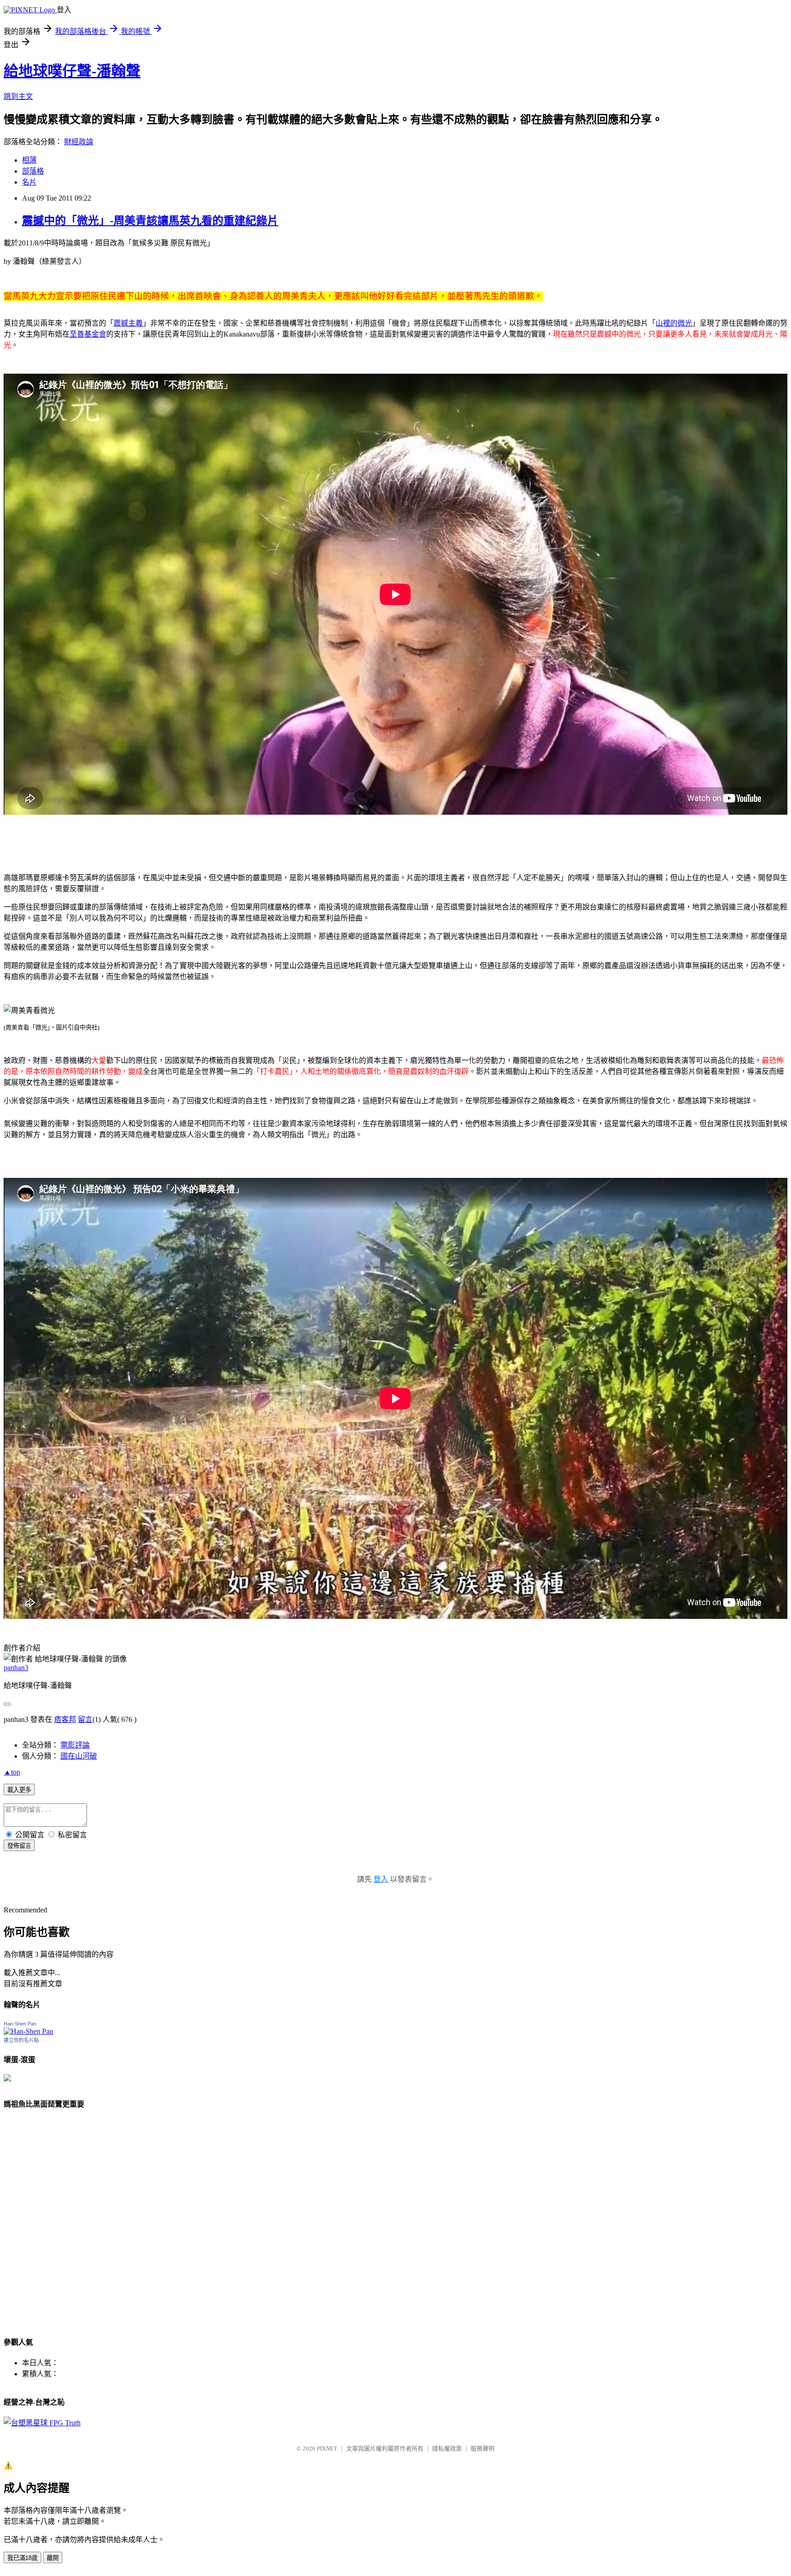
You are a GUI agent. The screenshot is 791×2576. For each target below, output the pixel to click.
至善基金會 (88, 334)
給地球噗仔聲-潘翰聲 (72, 71)
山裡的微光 (674, 323)
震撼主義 (128, 323)
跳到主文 (18, 96)
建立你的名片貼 (21, 2040)
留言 (85, 1719)
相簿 (29, 160)
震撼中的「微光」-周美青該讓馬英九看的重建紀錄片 (150, 221)
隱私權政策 (447, 2448)
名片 (29, 182)
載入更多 (19, 1790)
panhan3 (16, 1668)
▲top (12, 1772)
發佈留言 (19, 1846)
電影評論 (75, 1745)
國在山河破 (79, 1756)
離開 (53, 2558)
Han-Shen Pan (20, 2024)
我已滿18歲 (22, 2558)
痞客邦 (65, 1719)
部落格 (33, 171)
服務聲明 (482, 2448)
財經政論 (79, 142)
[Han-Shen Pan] (28, 2031)
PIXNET (327, 2448)
